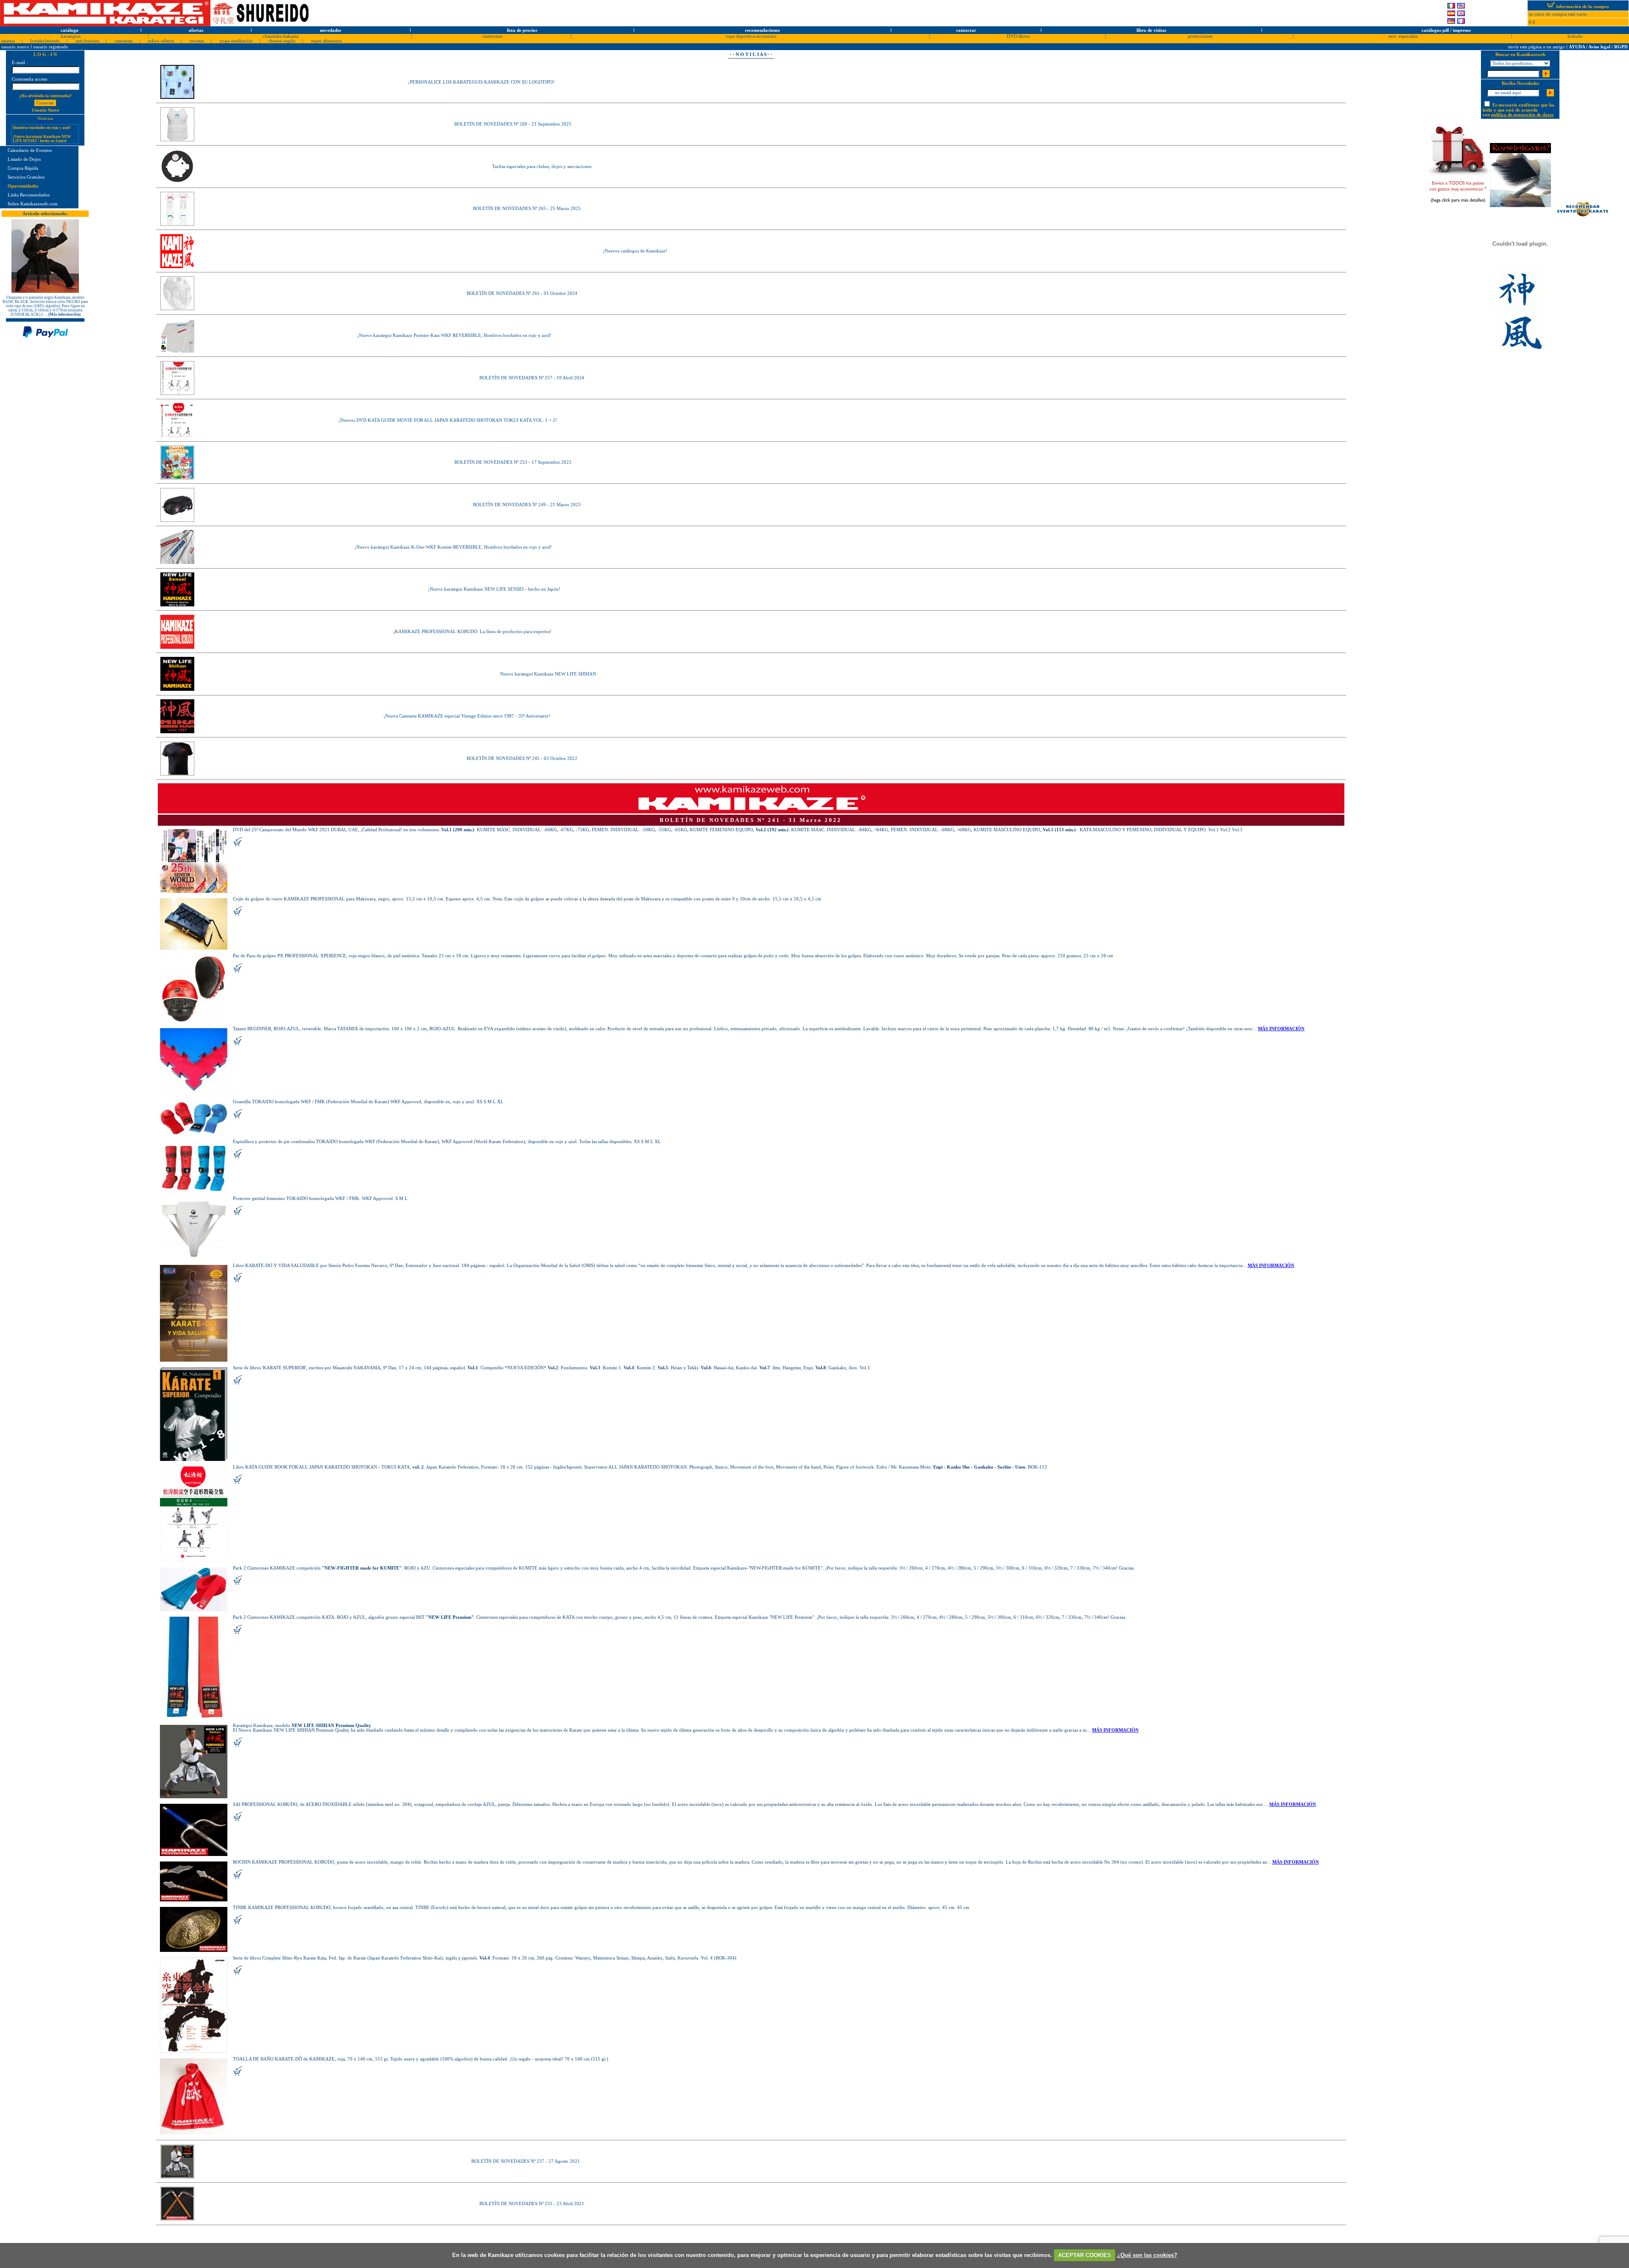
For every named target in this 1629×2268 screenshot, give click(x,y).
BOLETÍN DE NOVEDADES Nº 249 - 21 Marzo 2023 (527, 505)
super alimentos (326, 41)
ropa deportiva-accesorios (751, 36)
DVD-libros (1018, 36)
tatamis (8, 41)
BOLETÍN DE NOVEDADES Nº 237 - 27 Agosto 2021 (526, 2161)
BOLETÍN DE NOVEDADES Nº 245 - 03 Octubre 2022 (522, 758)
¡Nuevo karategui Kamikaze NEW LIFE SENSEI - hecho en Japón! (494, 589)
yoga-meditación (236, 41)
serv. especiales (1403, 36)
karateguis (71, 36)
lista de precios (522, 30)
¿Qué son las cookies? (1147, 2255)
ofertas (196, 30)
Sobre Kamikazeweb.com (33, 204)
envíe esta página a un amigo (1537, 47)
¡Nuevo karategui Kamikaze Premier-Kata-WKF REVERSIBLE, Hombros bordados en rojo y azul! (454, 335)
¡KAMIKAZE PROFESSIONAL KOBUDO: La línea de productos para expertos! (472, 632)
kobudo (1575, 36)
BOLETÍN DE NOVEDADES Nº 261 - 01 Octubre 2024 (522, 293)
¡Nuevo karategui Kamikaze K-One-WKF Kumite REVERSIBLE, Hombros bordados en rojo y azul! (453, 547)
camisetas (124, 41)
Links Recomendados (29, 195)
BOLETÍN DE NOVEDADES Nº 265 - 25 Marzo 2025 (527, 209)
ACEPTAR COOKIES (1085, 2255)
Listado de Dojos (24, 159)
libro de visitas (1151, 30)
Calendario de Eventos (30, 150)
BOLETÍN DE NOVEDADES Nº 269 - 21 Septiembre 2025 (513, 124)
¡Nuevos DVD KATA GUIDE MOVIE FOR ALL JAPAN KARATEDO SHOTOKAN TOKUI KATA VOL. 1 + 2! (448, 420)
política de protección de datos (1522, 115)
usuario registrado (51, 47)
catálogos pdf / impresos (1446, 30)
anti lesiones (87, 41)
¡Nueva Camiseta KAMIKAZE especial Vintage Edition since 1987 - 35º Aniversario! (467, 716)
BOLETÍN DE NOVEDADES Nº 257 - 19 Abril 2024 (532, 378)
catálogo (70, 30)
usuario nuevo (16, 47)
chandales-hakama (281, 36)
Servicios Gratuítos (26, 177)
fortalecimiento (45, 41)
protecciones (1200, 36)
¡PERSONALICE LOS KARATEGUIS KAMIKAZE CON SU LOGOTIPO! (481, 82)
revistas (197, 41)
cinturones (492, 36)
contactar (966, 30)
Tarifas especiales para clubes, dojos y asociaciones (542, 167)
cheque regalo (282, 41)
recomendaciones (762, 30)
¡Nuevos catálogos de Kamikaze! (635, 251)
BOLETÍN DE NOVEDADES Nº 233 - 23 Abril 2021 (532, 2204)
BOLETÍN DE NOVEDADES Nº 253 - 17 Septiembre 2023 (513, 462)
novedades (330, 30)
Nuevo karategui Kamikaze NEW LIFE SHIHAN (548, 674)
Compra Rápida (23, 168)
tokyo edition (161, 41)
